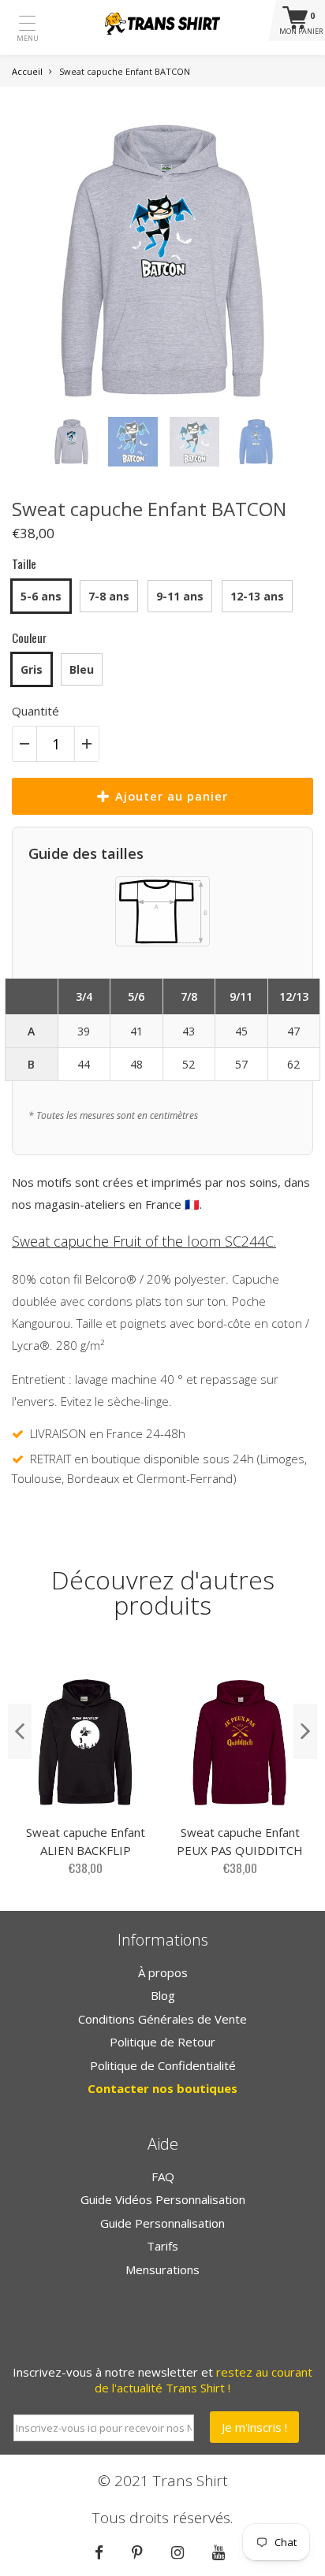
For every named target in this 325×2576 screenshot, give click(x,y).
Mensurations (162, 2269)
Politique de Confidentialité (163, 2065)
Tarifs (162, 2246)
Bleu (82, 669)
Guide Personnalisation (162, 2223)
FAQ (163, 2176)
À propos (163, 1972)
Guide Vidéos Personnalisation (163, 2199)
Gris (32, 669)
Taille (24, 563)
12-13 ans (257, 596)
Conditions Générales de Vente (162, 2019)
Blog (163, 1995)
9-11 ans (180, 596)
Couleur (29, 637)
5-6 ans (41, 596)
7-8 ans (109, 596)
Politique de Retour (162, 2042)
